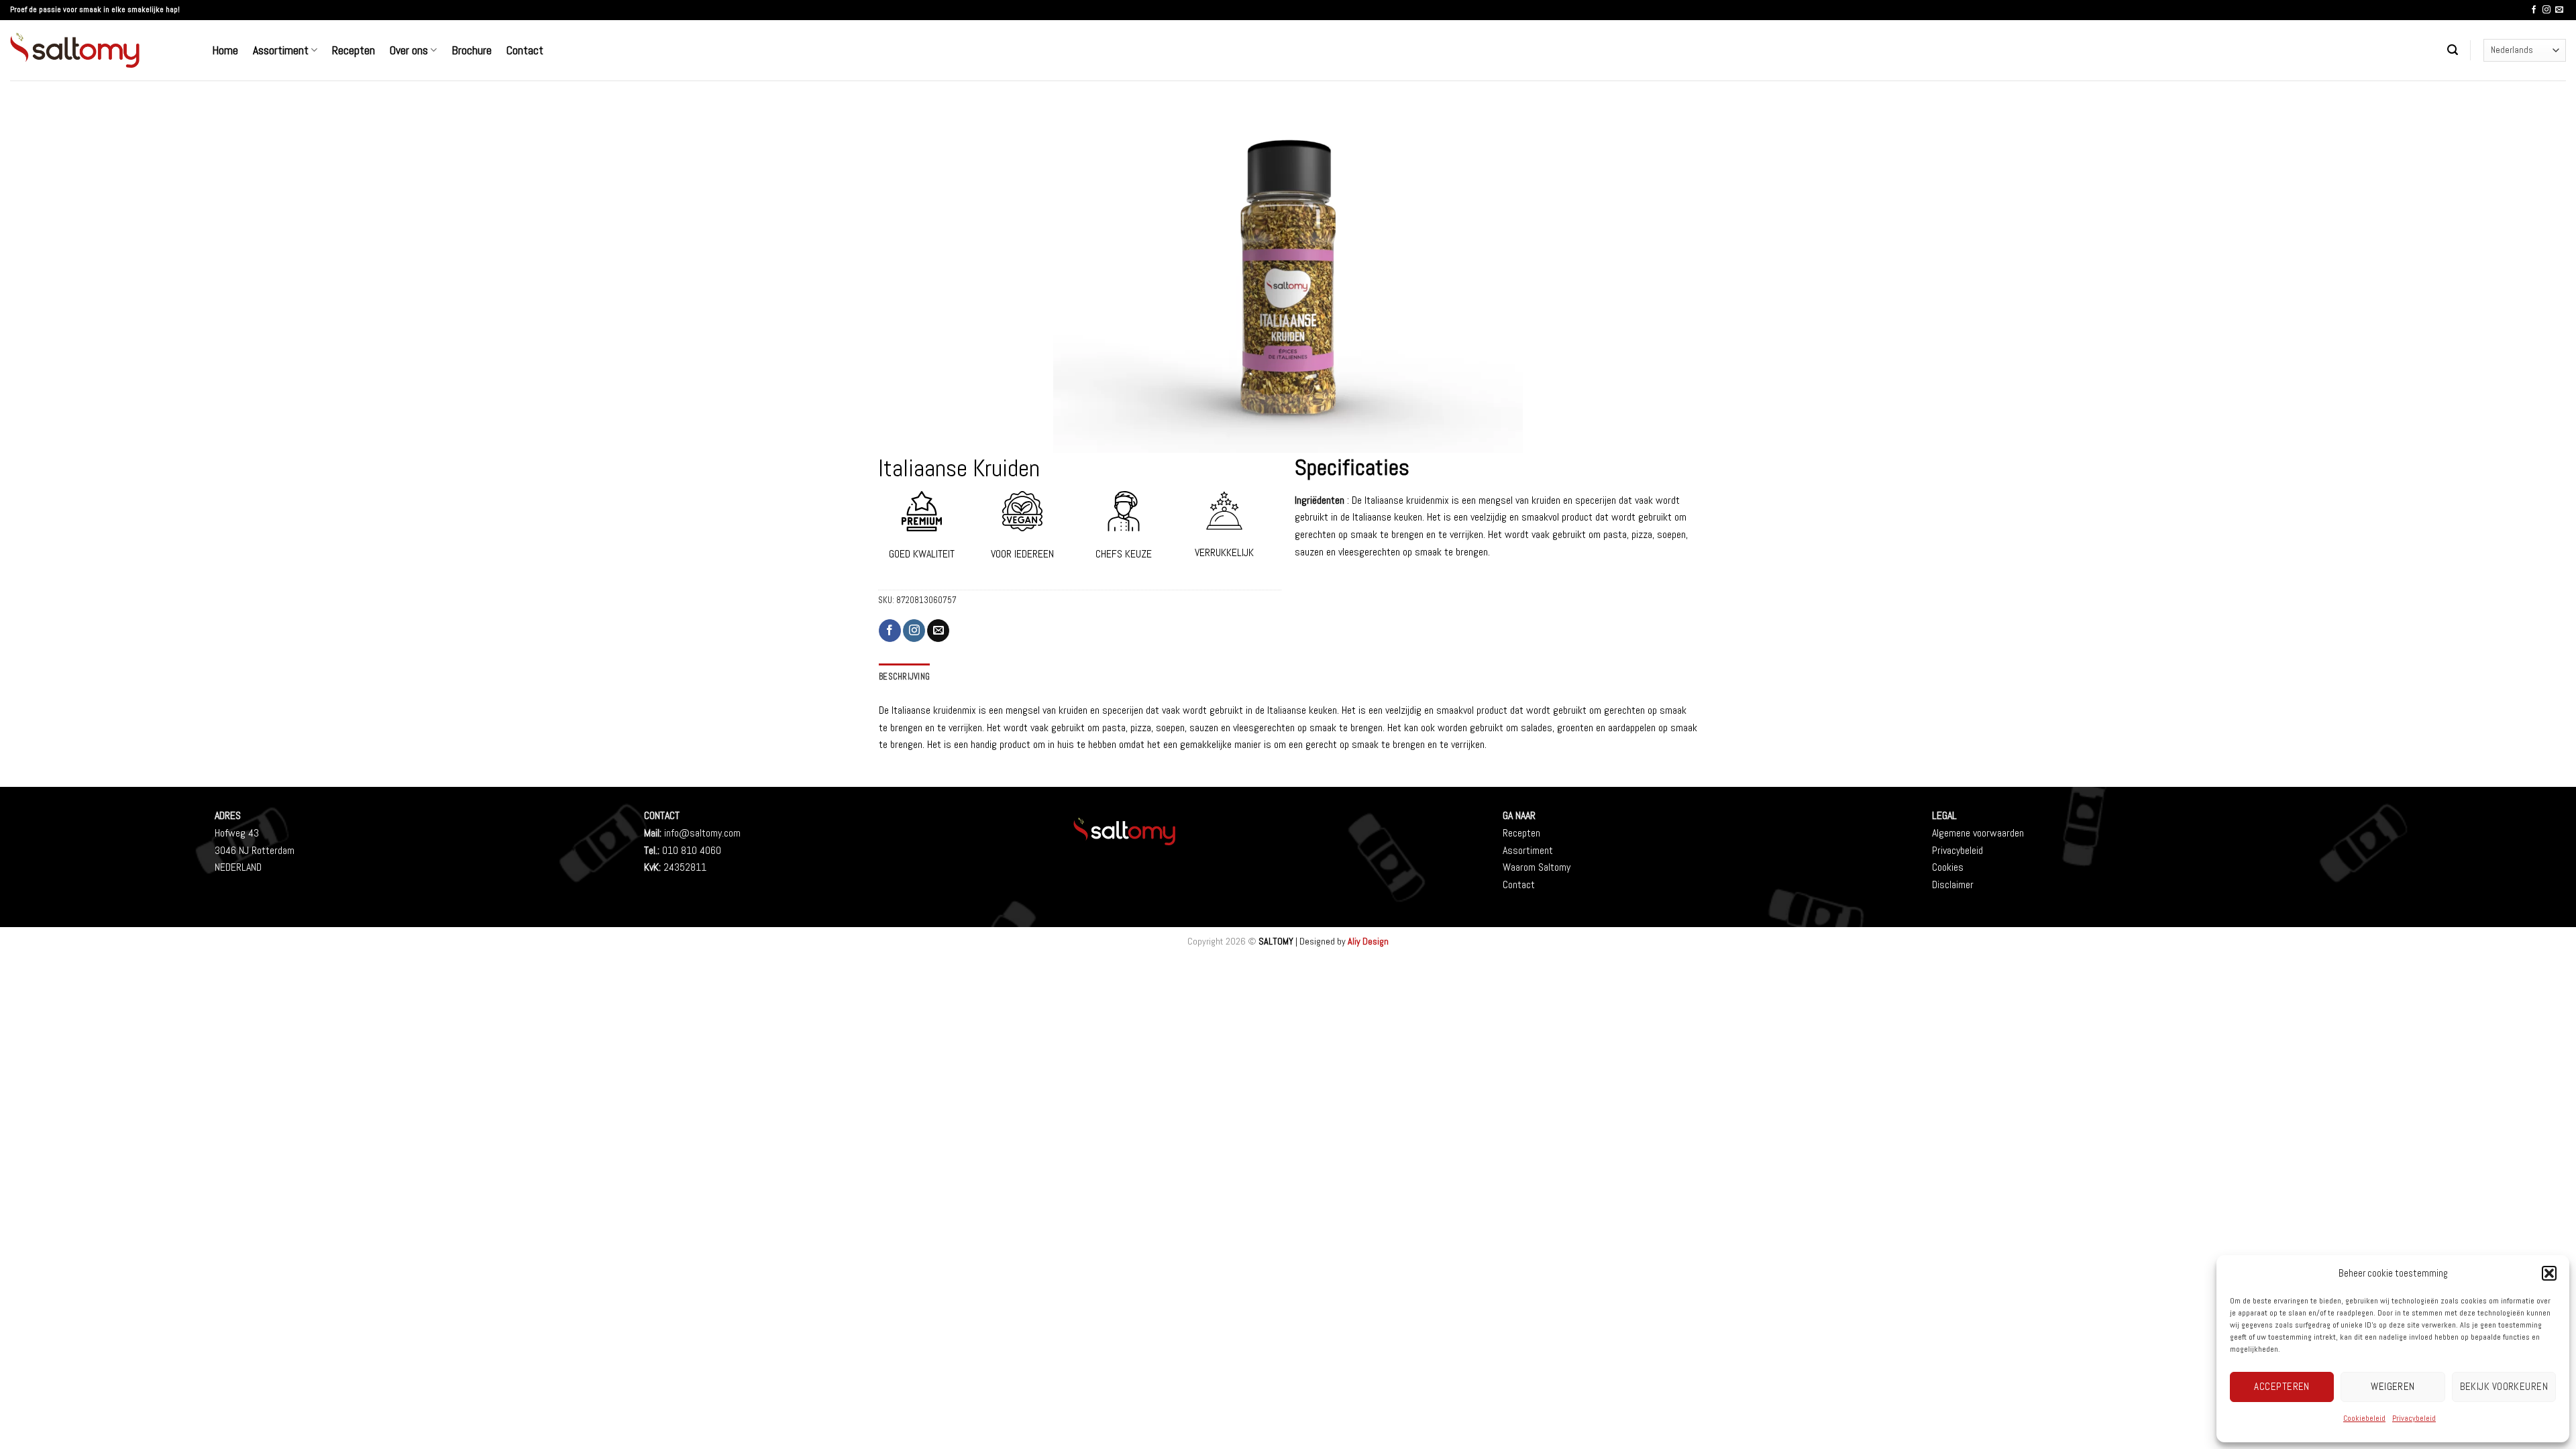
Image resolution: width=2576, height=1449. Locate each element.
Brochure (472, 50)
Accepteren (2282, 1386)
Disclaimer (1953, 884)
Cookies (1948, 867)
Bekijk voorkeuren (2504, 1386)
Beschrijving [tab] (904, 677)
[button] (2549, 1273)
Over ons (409, 50)
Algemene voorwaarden (1978, 833)
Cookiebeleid (2364, 1418)
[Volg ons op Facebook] (2534, 10)
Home (225, 50)
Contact (525, 50)
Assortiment (281, 50)
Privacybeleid (2414, 1418)
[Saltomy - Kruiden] (101, 50)
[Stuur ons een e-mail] (2559, 10)
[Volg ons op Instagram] (2546, 10)
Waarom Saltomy (1537, 867)
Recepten (354, 50)
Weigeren (2393, 1386)
